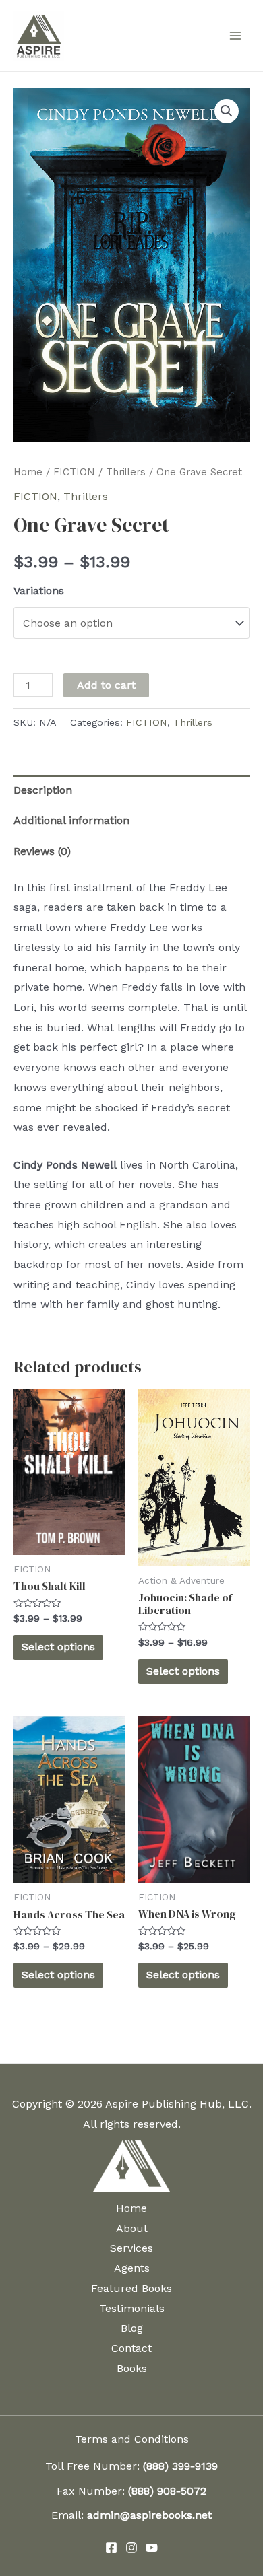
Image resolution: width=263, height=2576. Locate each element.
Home (28, 472)
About (132, 2228)
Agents (132, 2268)
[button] (227, 111)
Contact (131, 2348)
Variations (39, 591)
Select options (58, 1647)
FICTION (74, 472)
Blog (132, 2328)
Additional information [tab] (71, 820)
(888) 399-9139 (180, 2466)
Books (132, 2368)
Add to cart (106, 685)
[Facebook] (111, 2548)
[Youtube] (152, 2548)
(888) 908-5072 (167, 2491)
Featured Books (131, 2288)
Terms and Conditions (132, 2439)
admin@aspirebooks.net (149, 2515)
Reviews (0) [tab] (42, 851)
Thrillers (126, 472)
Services (131, 2248)
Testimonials (132, 2308)
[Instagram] (131, 2548)
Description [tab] (43, 790)
